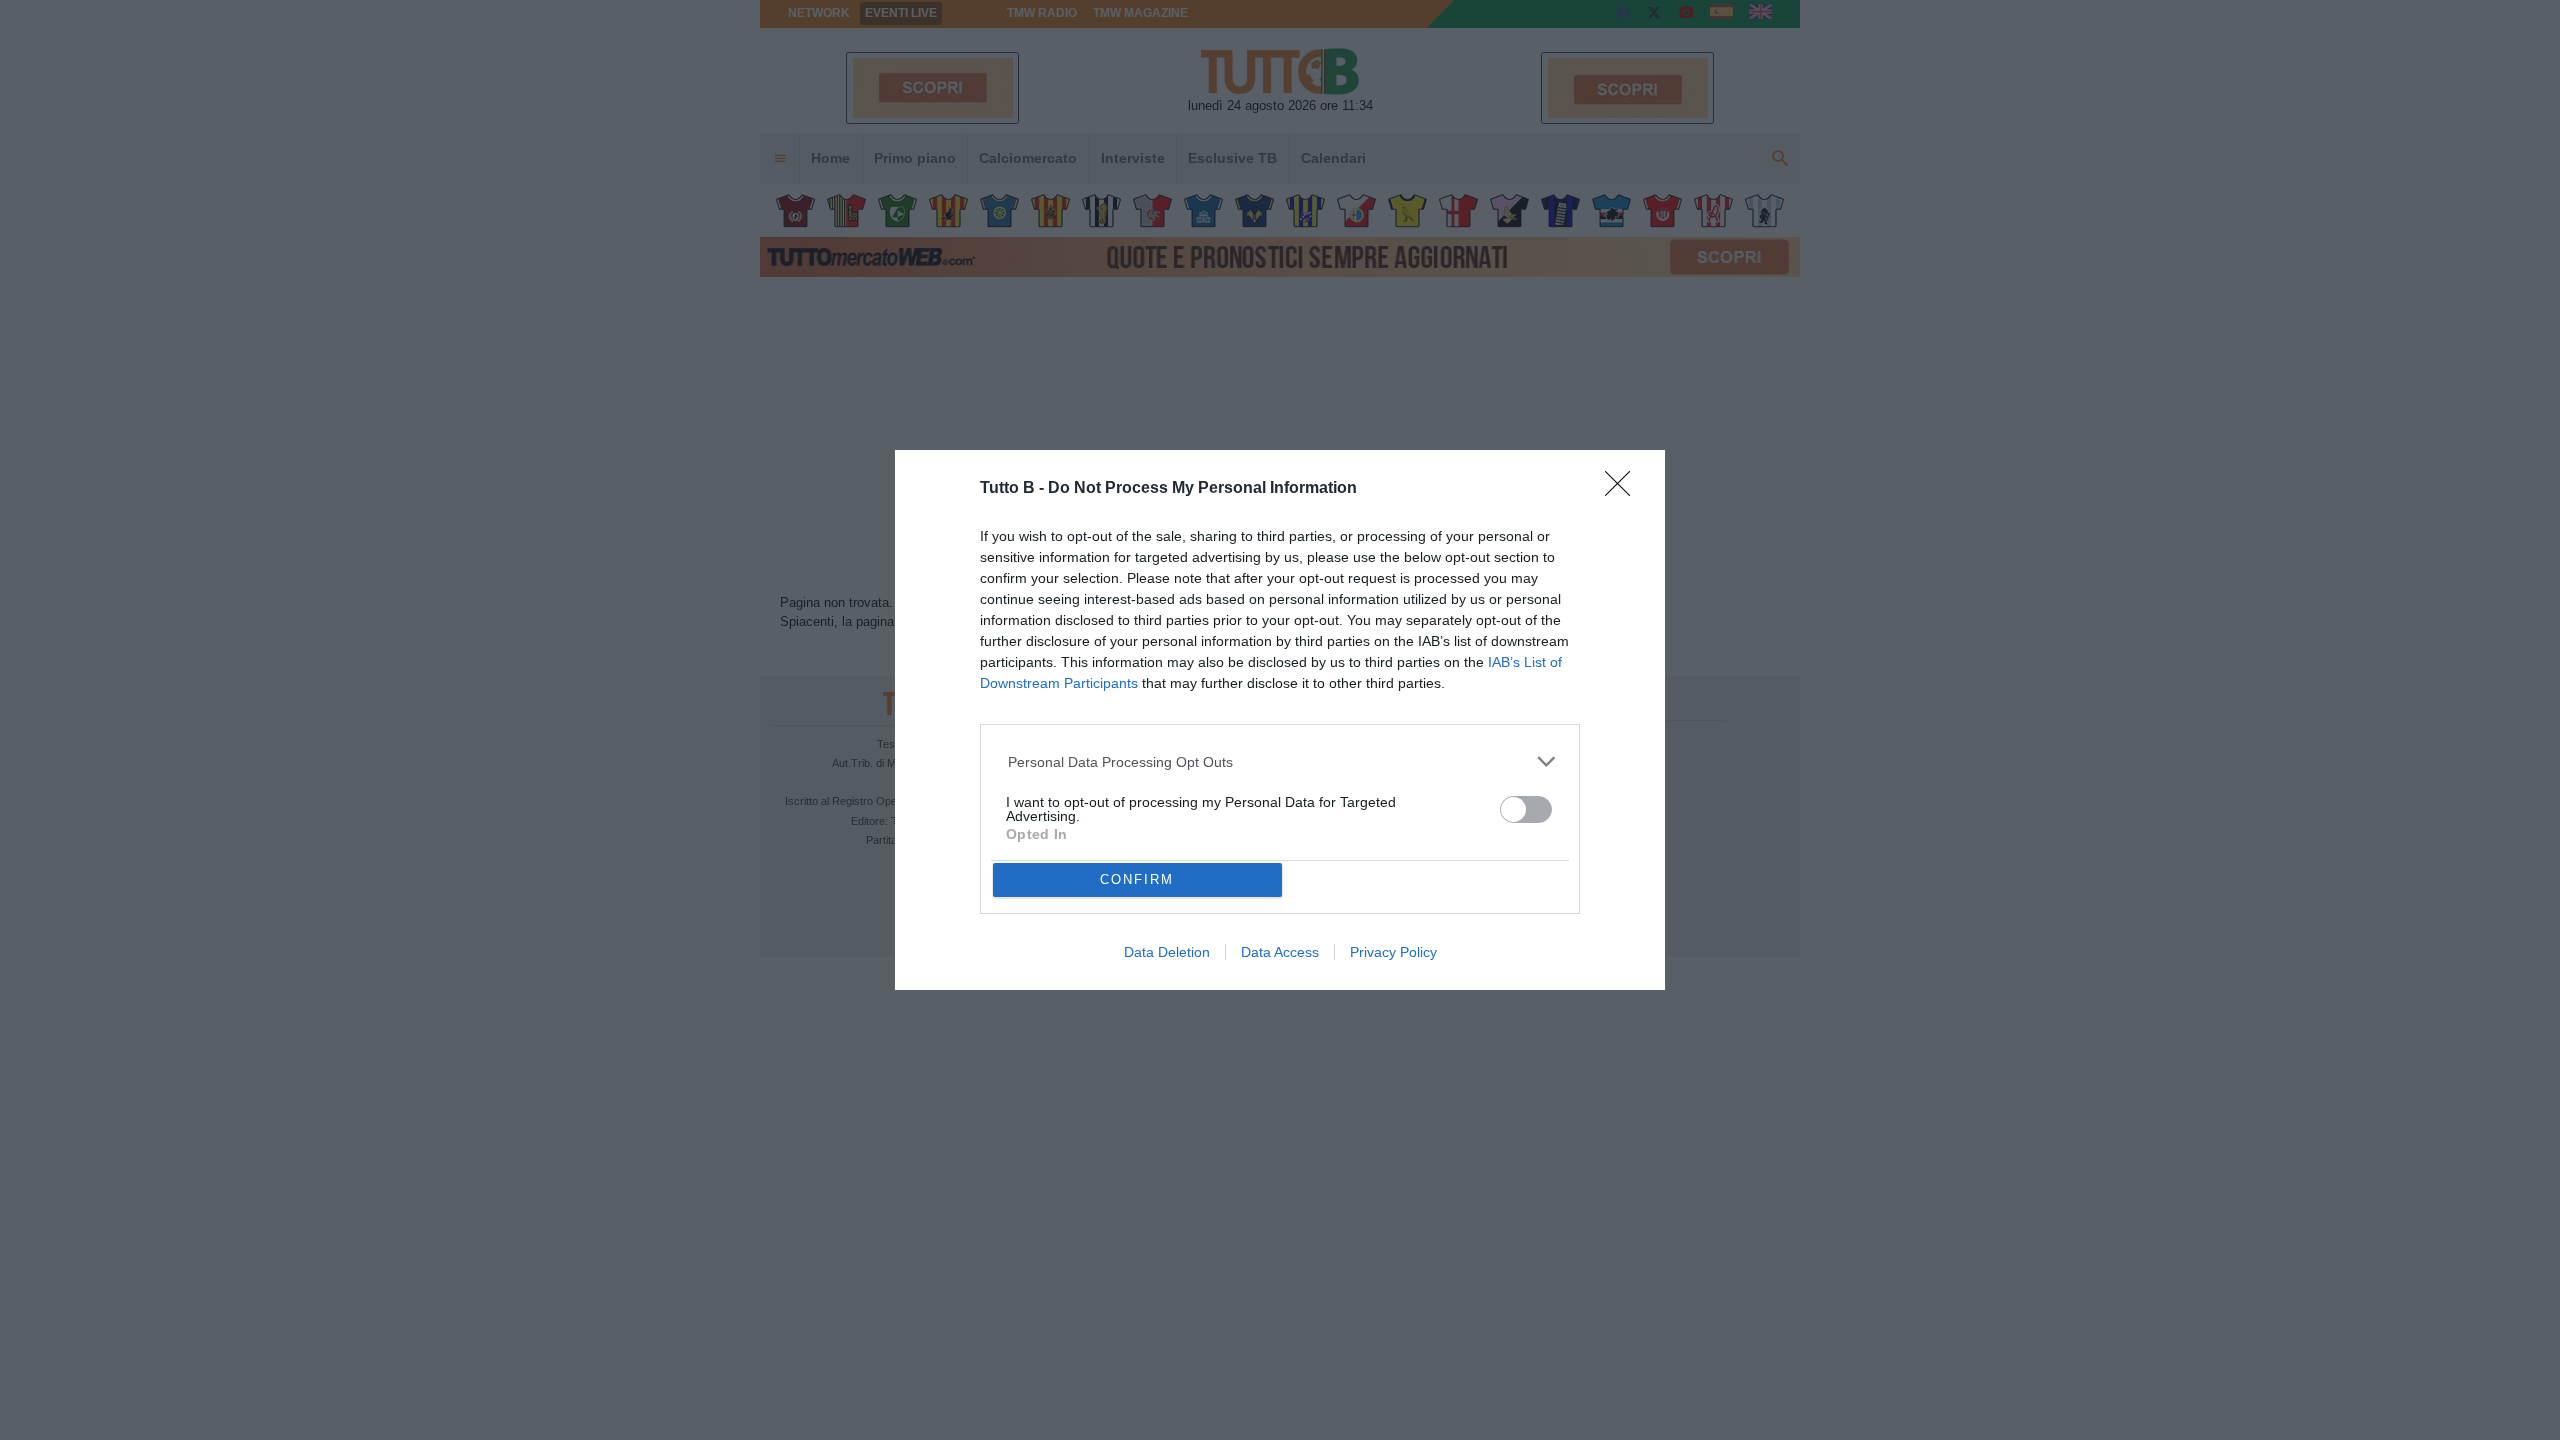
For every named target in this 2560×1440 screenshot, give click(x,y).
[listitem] (1280, 761)
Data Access (1280, 952)
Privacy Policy (1393, 952)
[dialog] (1280, 720)
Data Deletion (1167, 952)
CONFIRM (1137, 879)
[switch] (1526, 809)
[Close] (1624, 490)
